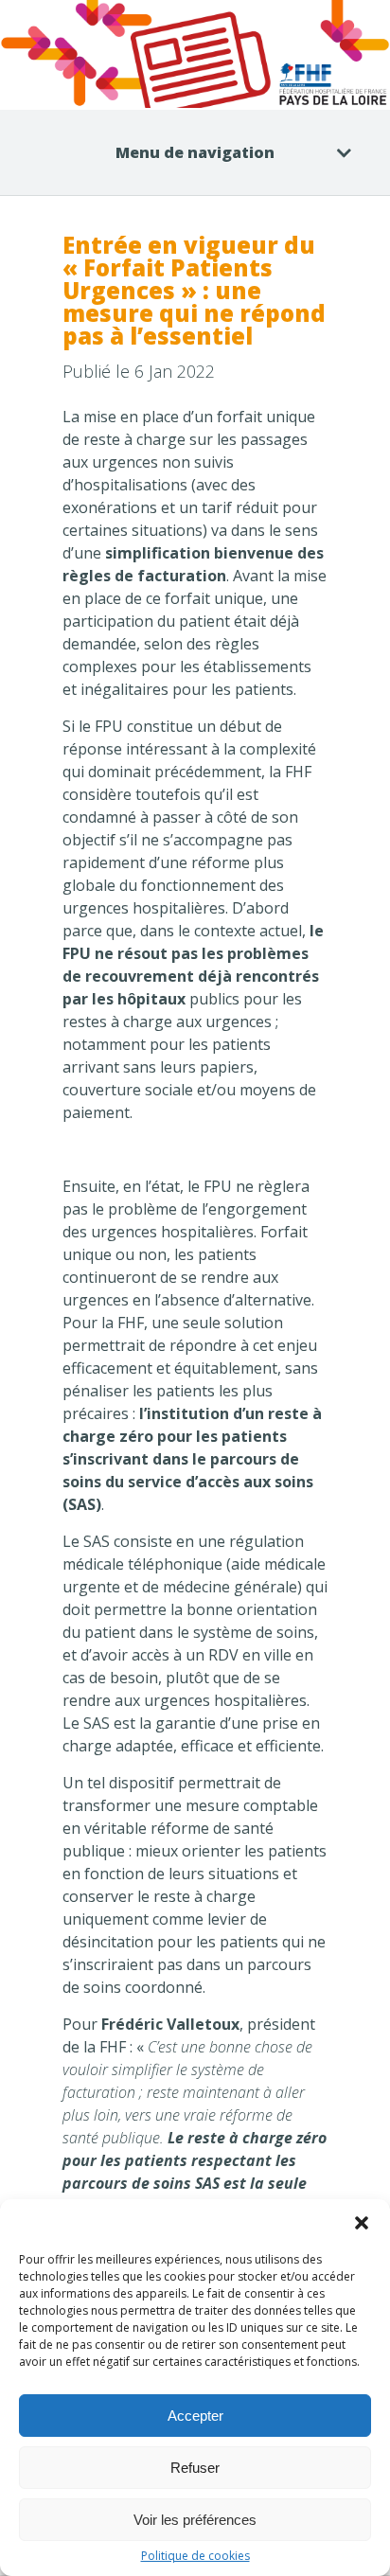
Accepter (195, 2416)
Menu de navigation (195, 152)
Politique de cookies (195, 2556)
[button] (362, 2223)
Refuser (195, 2468)
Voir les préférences (195, 2520)
